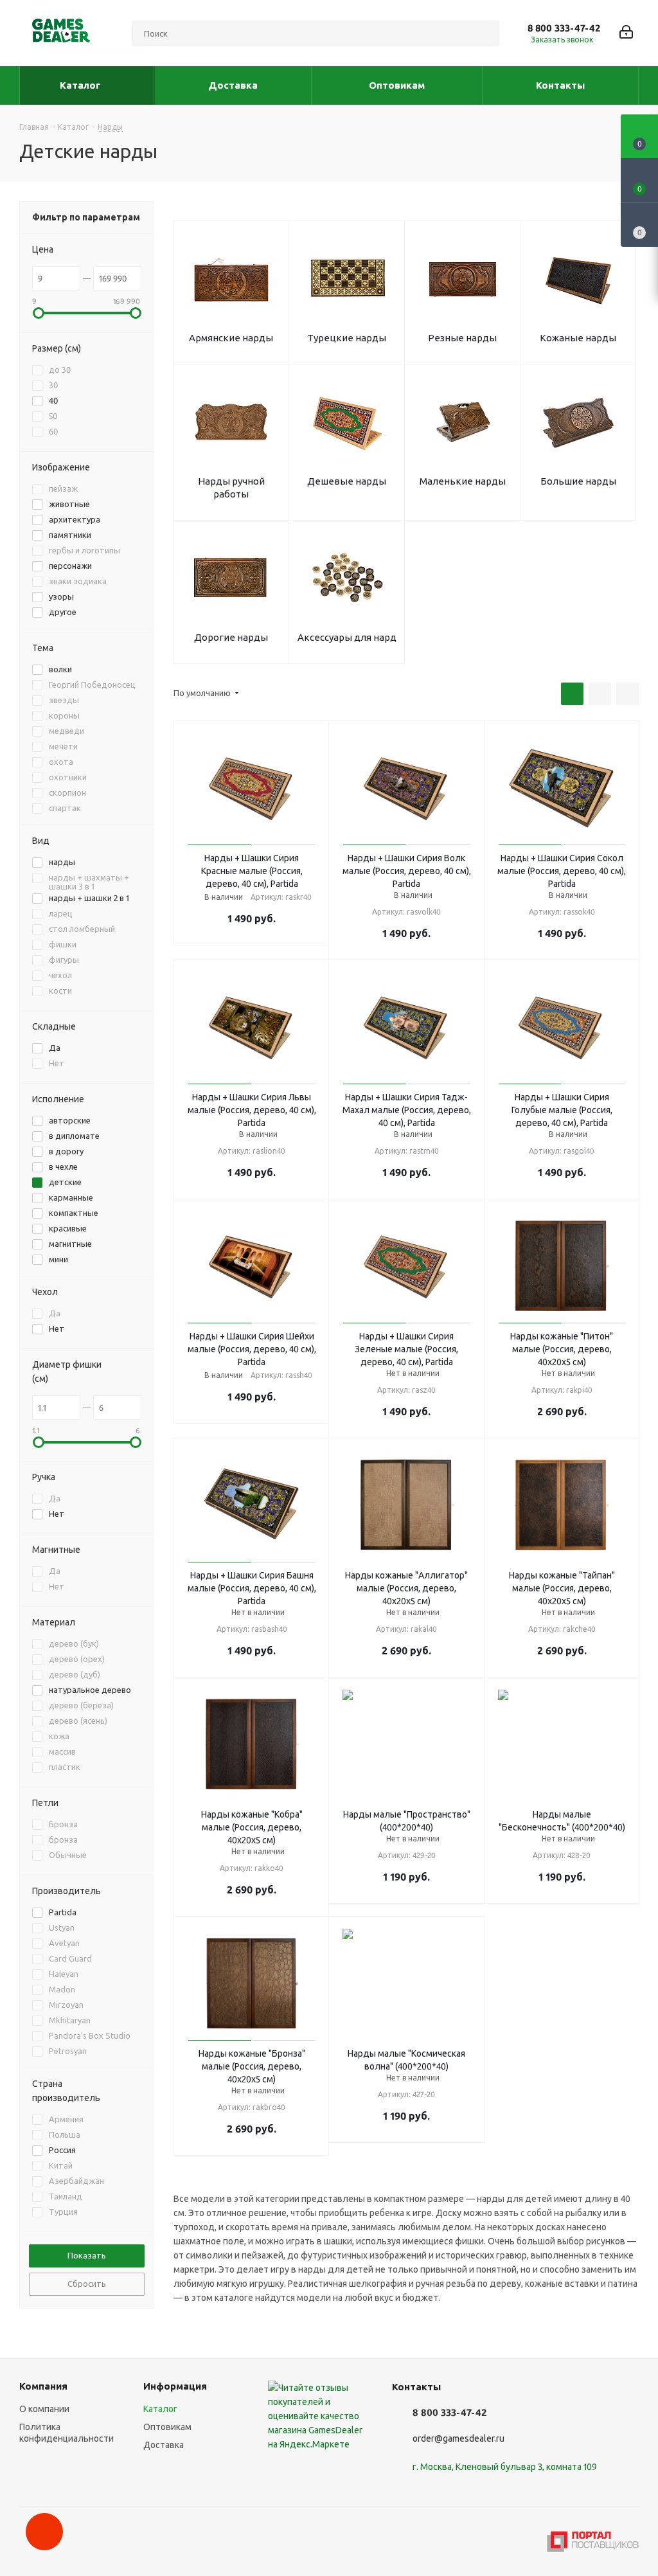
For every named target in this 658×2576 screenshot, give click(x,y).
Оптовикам (167, 2427)
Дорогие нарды (231, 637)
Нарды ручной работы (231, 487)
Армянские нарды (231, 338)
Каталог (160, 2409)
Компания (43, 2386)
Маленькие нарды (463, 481)
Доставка (164, 2445)
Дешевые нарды (347, 481)
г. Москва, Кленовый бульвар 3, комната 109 (505, 2467)
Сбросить (87, 2284)
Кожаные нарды (578, 338)
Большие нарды (578, 481)
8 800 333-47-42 (564, 28)
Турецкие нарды (347, 338)
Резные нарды (462, 338)
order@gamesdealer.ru (458, 2438)
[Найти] (484, 33)
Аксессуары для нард (347, 637)
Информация (175, 2386)
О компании (44, 2409)
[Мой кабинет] (626, 33)
